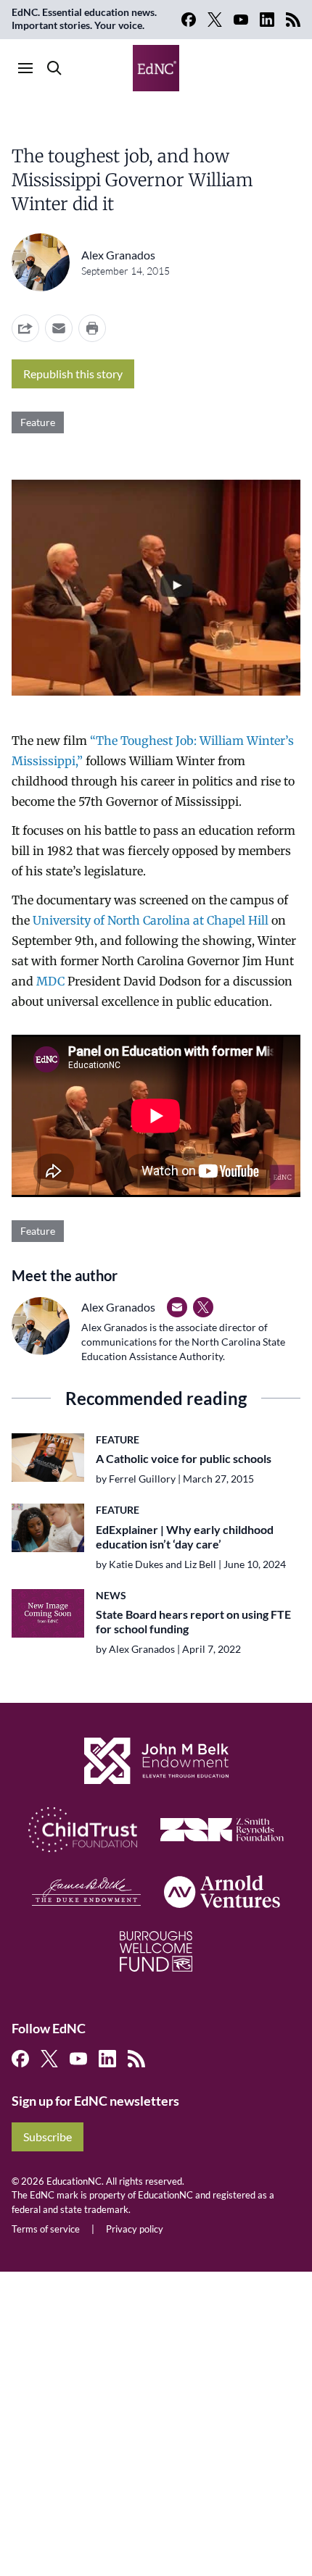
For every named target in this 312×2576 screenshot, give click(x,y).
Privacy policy (135, 2229)
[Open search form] (54, 68)
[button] (59, 328)
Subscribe (48, 2137)
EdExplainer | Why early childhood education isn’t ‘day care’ (185, 1537)
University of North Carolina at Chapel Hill (151, 920)
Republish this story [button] (73, 374)
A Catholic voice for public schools (184, 1458)
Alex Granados (118, 255)
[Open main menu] (25, 68)
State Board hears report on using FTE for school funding (193, 1621)
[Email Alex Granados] (177, 1307)
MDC (50, 981)
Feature (38, 422)
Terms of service (46, 2229)
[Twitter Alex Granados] (203, 1307)
